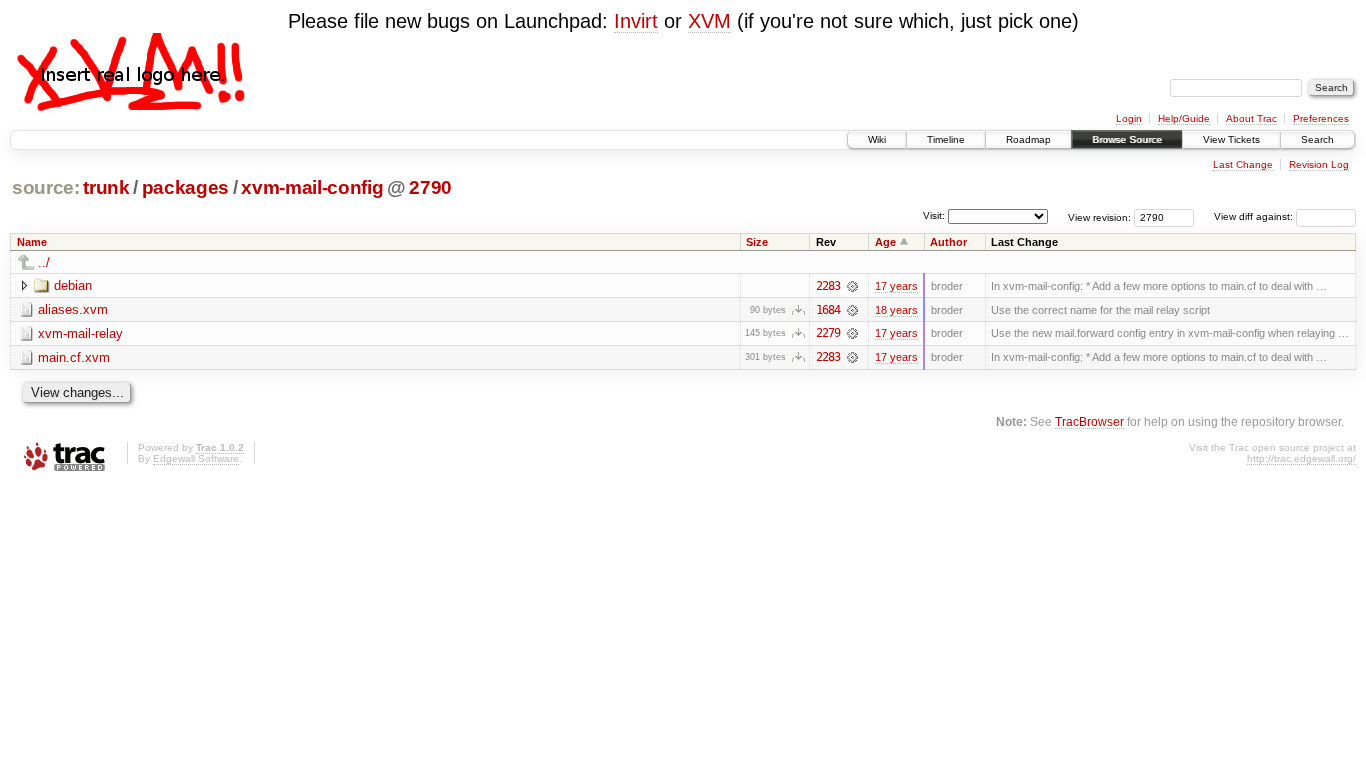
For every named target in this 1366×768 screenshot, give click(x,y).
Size (757, 242)
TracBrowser (1089, 421)
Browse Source (1127, 139)
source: (46, 187)
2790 (430, 187)
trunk (106, 187)
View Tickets (1231, 139)
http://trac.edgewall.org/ (1301, 458)
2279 (828, 333)
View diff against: (1255, 216)
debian (73, 285)
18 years (896, 310)
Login (1129, 118)
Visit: (934, 215)
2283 (828, 286)
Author (948, 242)
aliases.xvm (73, 309)
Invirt (636, 21)
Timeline (946, 139)
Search (1317, 139)
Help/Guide (1184, 118)
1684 (828, 310)
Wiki (877, 139)
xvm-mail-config (312, 187)
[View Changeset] (852, 286)
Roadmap (1028, 139)
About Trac (1251, 118)
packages (185, 187)
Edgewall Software (196, 458)
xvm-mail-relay (80, 333)
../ (44, 262)
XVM (709, 21)
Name (32, 242)
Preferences (1321, 118)
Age (885, 242)
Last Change (1243, 164)
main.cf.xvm (74, 357)
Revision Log (1319, 164)
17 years (896, 286)
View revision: (1099, 216)
